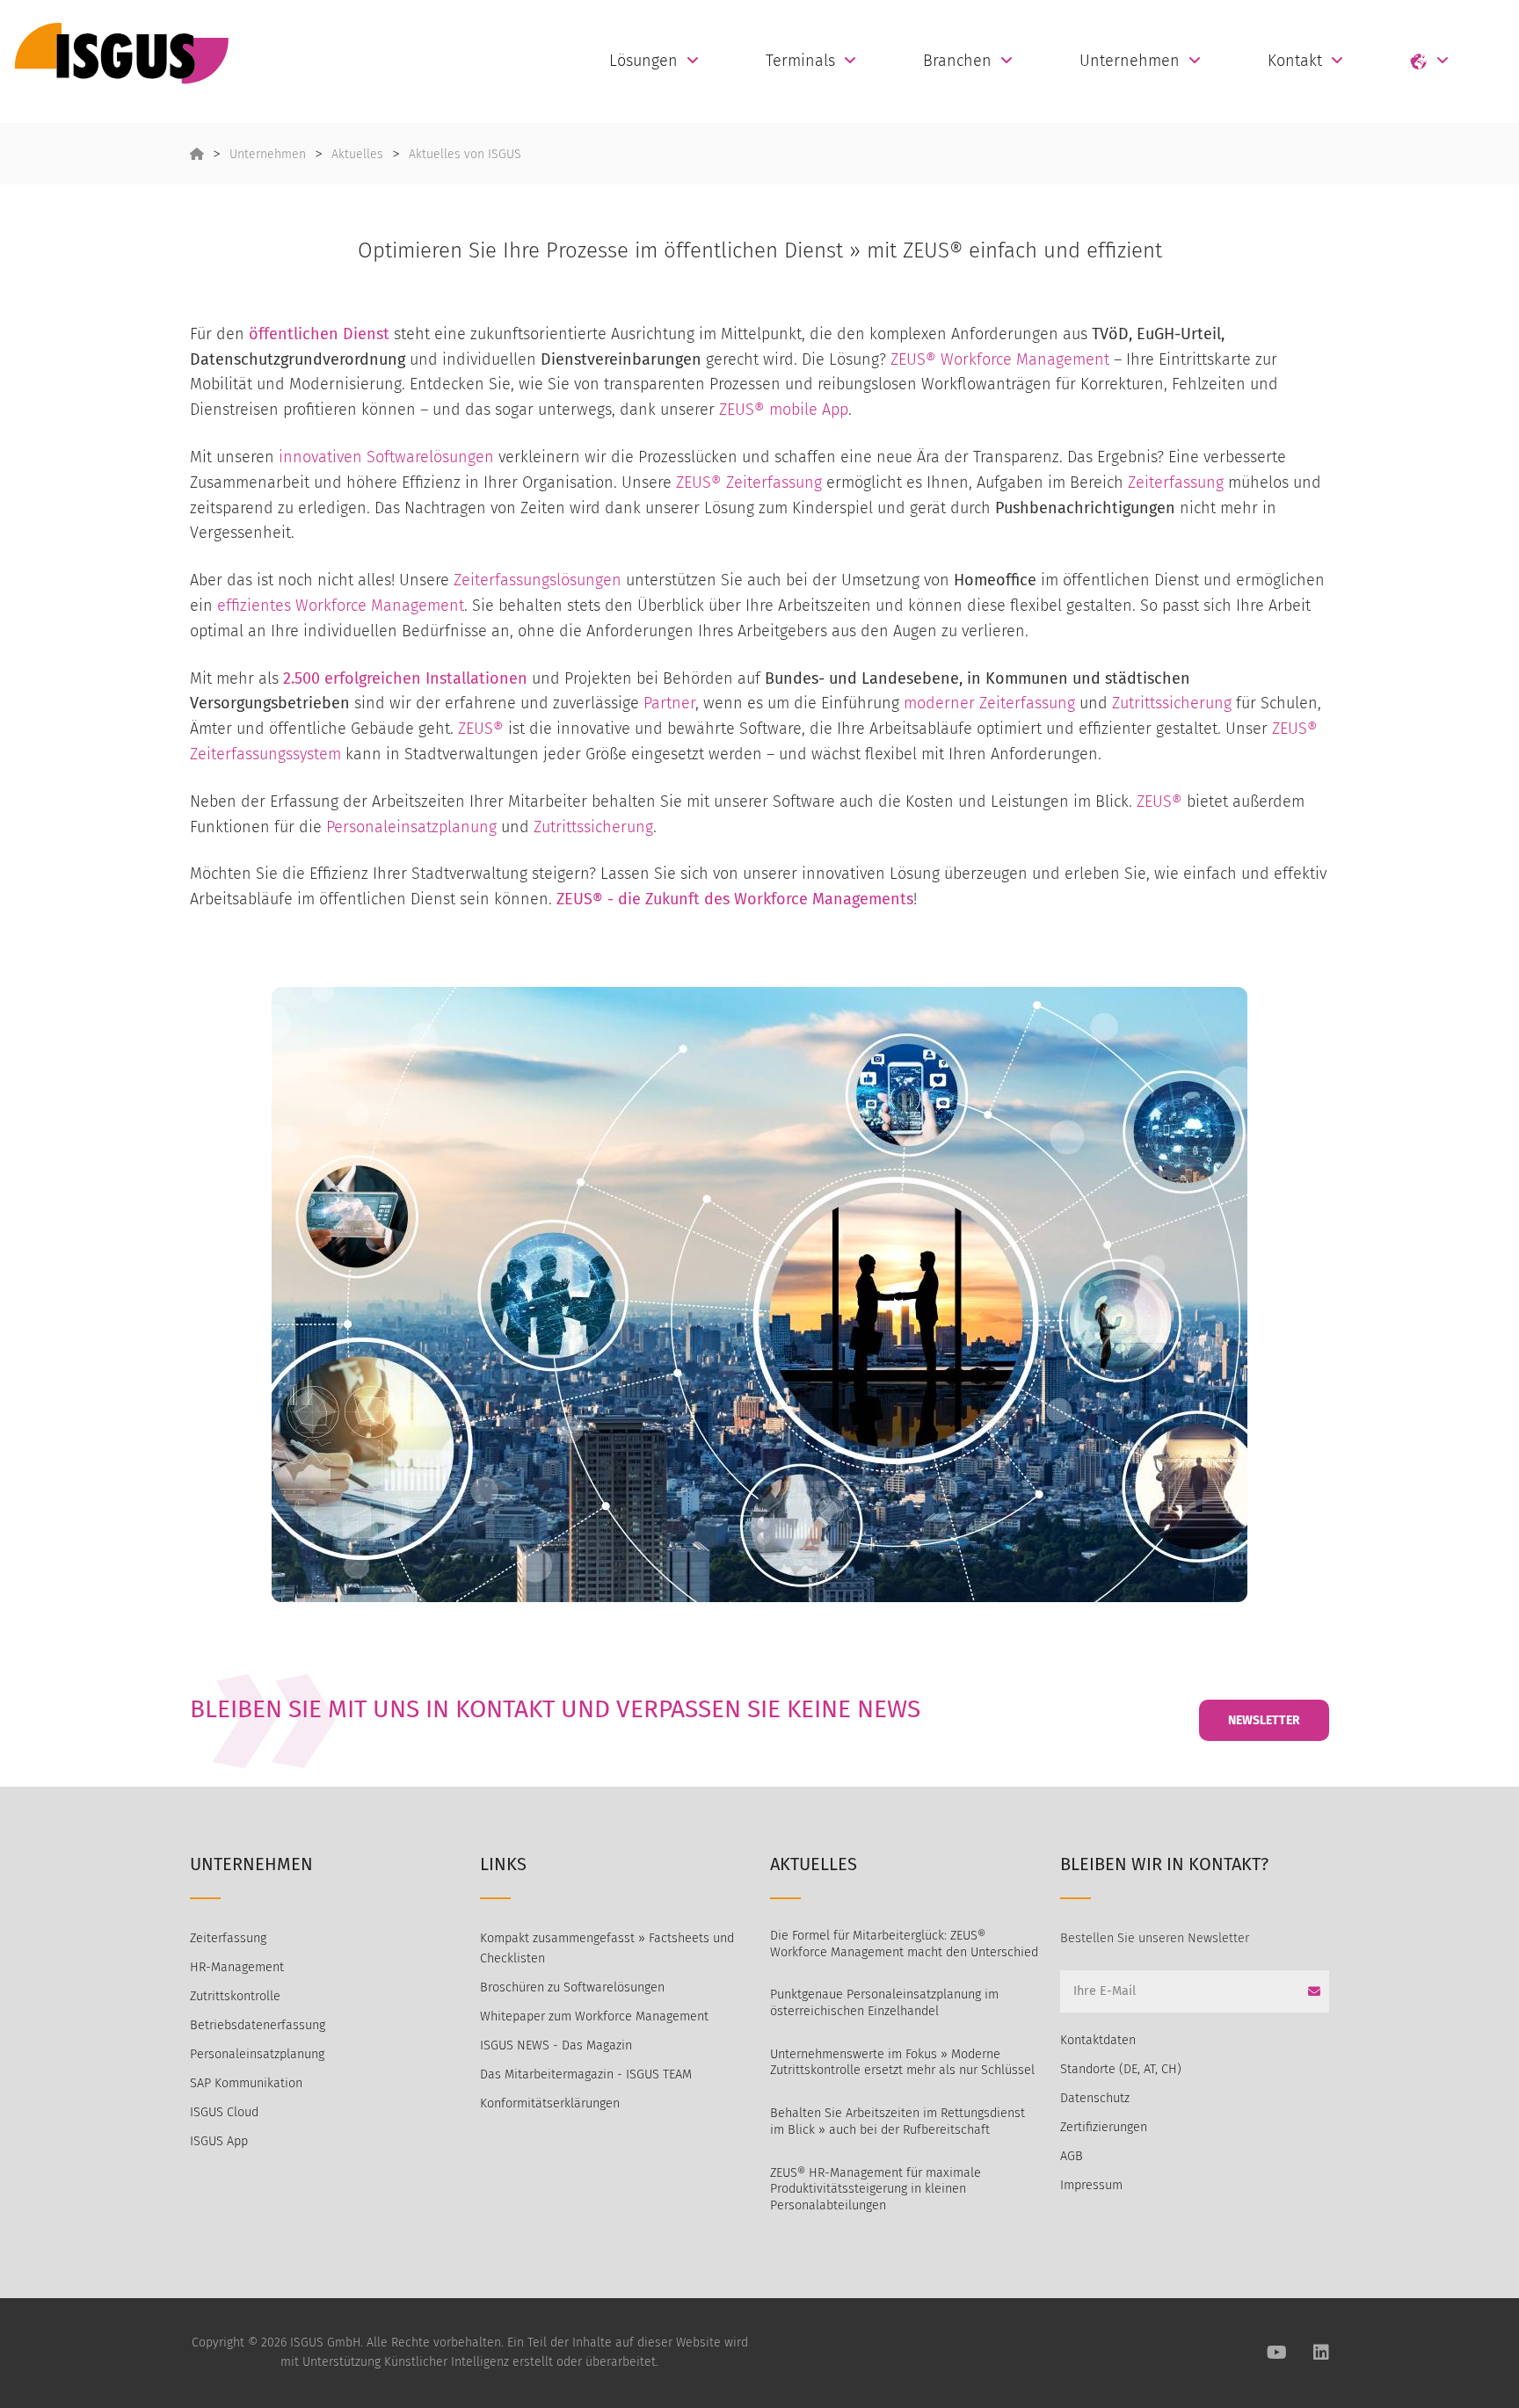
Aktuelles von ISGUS (465, 154)
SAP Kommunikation (246, 2083)
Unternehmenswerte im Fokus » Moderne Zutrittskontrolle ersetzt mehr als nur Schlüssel (902, 2063)
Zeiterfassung (1176, 482)
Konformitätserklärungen (550, 2103)
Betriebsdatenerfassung (258, 2025)
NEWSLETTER (1264, 1720)
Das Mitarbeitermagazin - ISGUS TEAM (586, 2074)
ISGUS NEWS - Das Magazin (556, 2045)
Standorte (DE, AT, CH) (1121, 2069)
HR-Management (237, 1967)
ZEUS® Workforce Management (1000, 359)
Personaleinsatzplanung (411, 827)
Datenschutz (1095, 2098)
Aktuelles (357, 154)
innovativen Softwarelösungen (386, 457)
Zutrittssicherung (1172, 703)
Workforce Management (380, 606)
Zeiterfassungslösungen (538, 580)
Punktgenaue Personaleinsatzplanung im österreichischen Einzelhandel (884, 2003)
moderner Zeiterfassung (989, 703)
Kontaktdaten (1098, 2040)
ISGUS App (219, 2141)
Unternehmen (1130, 61)
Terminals (800, 61)
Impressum (1091, 2185)
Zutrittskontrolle (235, 1996)
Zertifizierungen (1104, 2127)
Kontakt (1295, 61)
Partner (669, 703)
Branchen (957, 61)
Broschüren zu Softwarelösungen (572, 1987)
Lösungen (643, 61)
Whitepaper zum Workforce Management (594, 2016)
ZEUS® (481, 729)
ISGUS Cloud (224, 2112)
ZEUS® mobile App (784, 410)
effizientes (256, 606)
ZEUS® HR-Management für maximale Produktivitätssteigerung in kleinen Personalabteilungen (876, 2189)
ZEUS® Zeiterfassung (749, 482)
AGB (1072, 2156)
